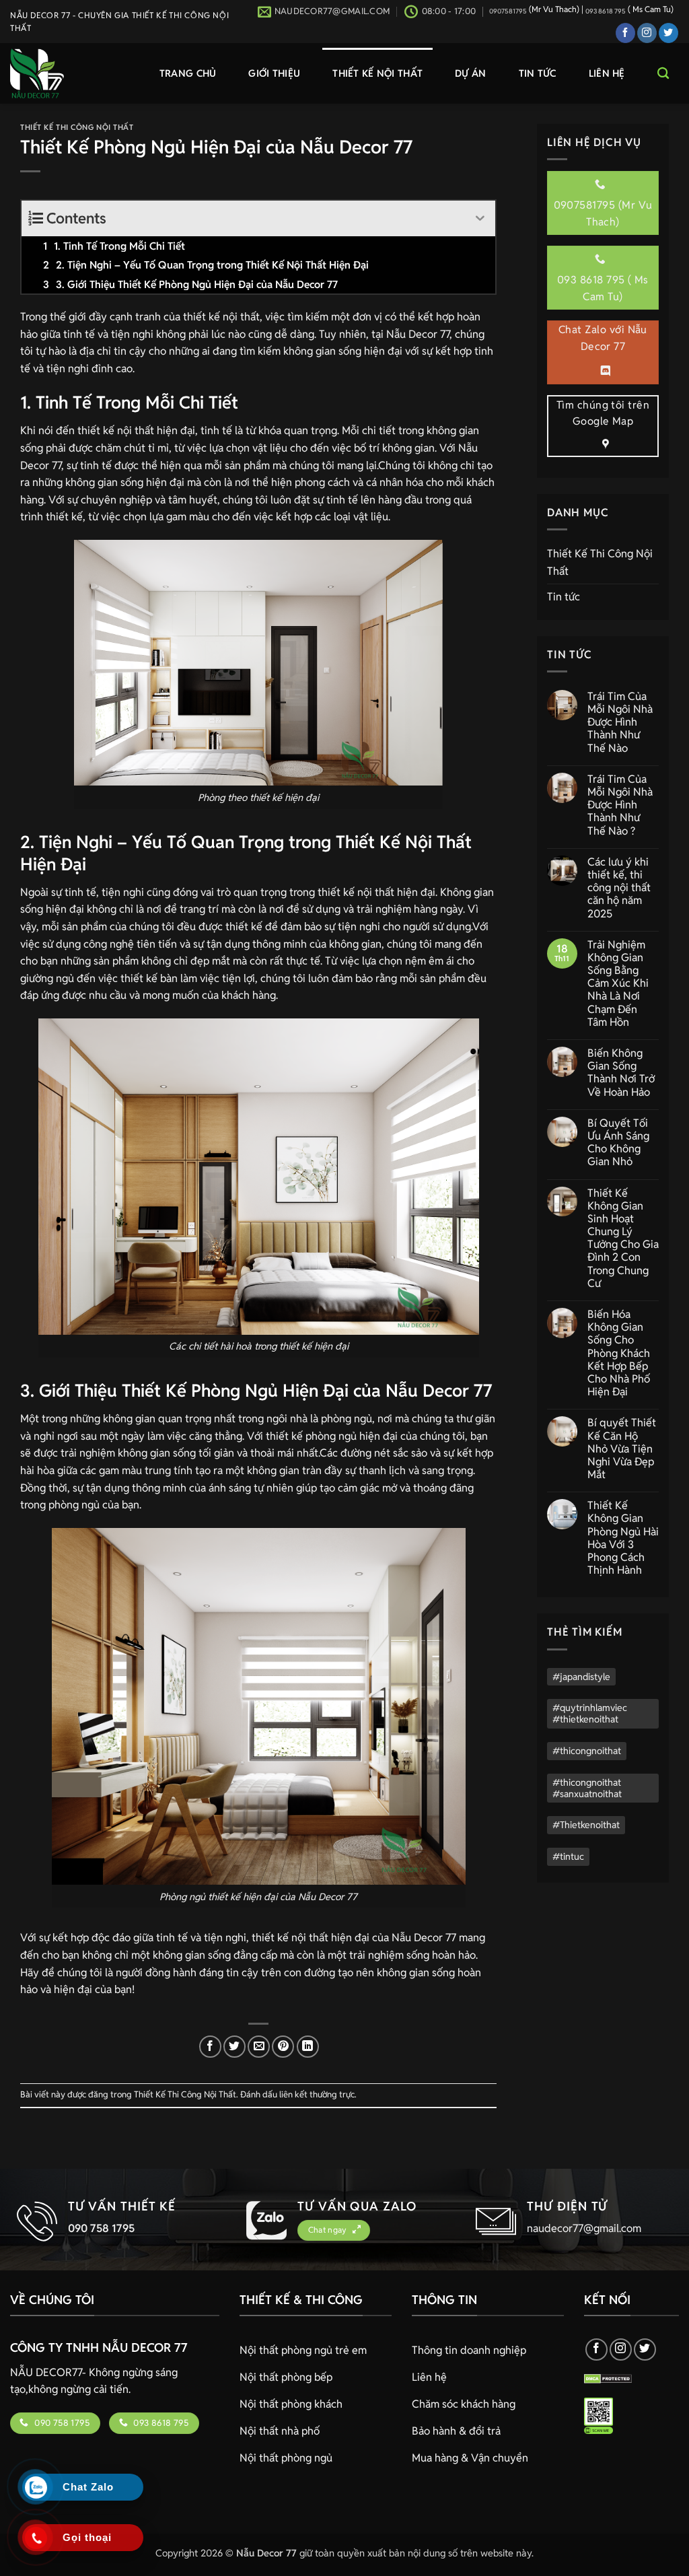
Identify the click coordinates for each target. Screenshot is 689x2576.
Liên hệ (607, 73)
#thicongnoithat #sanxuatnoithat (587, 1788)
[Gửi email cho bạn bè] (259, 2047)
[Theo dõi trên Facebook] (625, 33)
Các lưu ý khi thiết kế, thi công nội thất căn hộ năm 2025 (619, 888)
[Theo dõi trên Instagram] (647, 33)
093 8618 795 (606, 11)
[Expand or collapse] (480, 218)
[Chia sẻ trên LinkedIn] (308, 2047)
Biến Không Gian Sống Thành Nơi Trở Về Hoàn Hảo (621, 1073)
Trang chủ (188, 73)
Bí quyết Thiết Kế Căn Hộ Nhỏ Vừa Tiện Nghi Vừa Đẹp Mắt (622, 1449)
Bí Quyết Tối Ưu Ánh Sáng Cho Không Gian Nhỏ (618, 1143)
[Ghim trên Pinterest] (283, 2047)
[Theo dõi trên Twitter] (668, 33)
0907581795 (508, 11)
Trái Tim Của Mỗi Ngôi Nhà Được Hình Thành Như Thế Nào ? (620, 805)
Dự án (470, 73)
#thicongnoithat (587, 1751)
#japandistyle (581, 1677)
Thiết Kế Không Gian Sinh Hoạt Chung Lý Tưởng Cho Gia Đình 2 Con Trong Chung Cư (623, 1239)
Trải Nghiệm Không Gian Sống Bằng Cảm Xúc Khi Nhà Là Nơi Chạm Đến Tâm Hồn (618, 983)
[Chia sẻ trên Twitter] (234, 2047)
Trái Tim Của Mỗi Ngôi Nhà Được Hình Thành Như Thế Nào (620, 722)
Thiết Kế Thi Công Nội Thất (77, 127)
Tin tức (538, 73)
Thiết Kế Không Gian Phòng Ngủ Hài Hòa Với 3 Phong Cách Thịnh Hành (623, 1538)
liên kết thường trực (317, 2094)
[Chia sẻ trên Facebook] (210, 2047)
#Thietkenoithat (586, 1825)
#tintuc (568, 1856)
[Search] (663, 74)
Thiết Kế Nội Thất (377, 73)
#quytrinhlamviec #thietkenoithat (590, 1713)
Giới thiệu (274, 73)
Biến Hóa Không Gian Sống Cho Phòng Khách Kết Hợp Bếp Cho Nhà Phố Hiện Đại (619, 1353)
